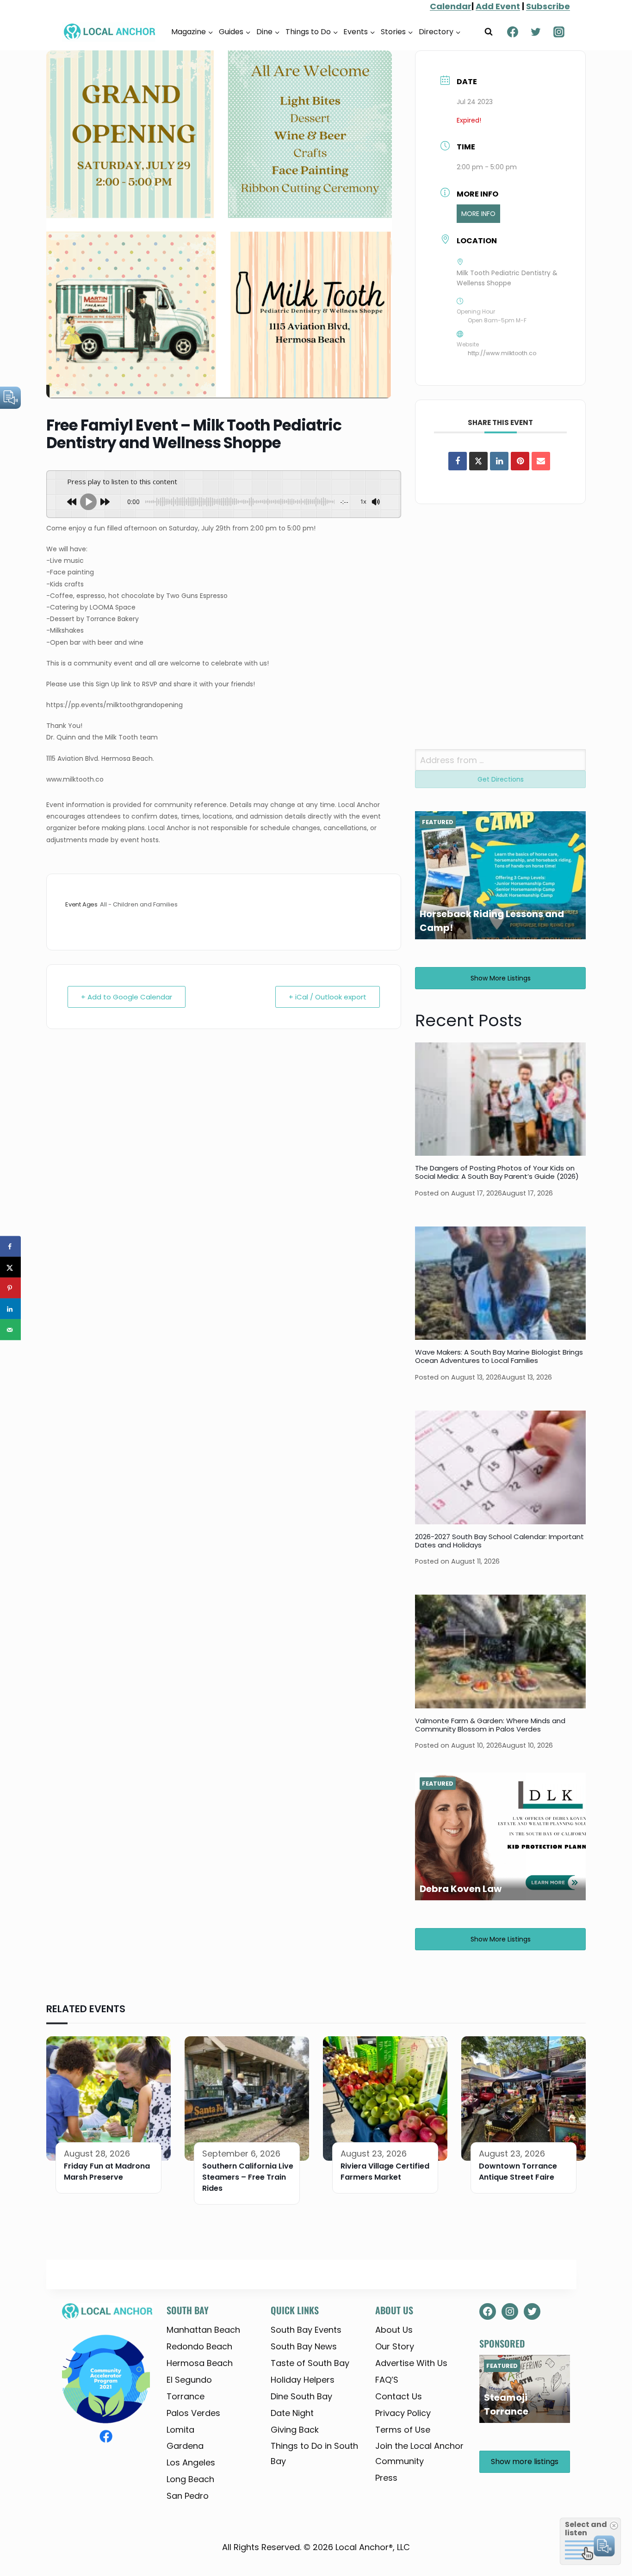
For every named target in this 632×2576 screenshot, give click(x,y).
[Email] (541, 461)
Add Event (498, 6)
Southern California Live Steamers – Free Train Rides (248, 2177)
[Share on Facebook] (458, 461)
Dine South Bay (301, 2396)
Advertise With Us (411, 2363)
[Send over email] (10, 1330)
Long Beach (190, 2479)
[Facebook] (513, 32)
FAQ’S (387, 2380)
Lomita (180, 2430)
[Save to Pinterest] (10, 1288)
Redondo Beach (199, 2346)
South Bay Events (306, 2330)
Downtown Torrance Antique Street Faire (518, 2172)
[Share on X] (10, 1267)
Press (386, 2478)
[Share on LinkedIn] (10, 1309)
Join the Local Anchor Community (419, 2453)
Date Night (292, 2413)
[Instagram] (559, 32)
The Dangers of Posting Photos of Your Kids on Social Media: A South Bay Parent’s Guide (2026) (497, 1172)
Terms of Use (403, 2430)
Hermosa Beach (200, 2363)
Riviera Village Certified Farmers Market (385, 2172)
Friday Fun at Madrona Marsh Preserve (107, 2172)
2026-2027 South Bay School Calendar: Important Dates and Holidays (499, 1541)
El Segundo (189, 2380)
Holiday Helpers (303, 2380)
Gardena (185, 2446)
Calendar (451, 6)
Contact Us (399, 2396)
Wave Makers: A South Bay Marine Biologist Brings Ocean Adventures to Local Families (499, 1356)
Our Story (395, 2346)
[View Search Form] (489, 32)
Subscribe (548, 6)
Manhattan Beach (203, 2330)
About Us (394, 2330)
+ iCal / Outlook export (328, 997)
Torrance (186, 2396)
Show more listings (501, 978)
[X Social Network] (478, 461)
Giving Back (295, 2430)
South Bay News (304, 2346)
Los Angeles (191, 2462)
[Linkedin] (499, 461)
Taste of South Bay (310, 2363)
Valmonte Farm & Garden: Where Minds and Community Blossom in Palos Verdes (490, 1725)
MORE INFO (478, 214)
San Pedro (188, 2496)
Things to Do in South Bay (314, 2453)
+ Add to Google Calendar (127, 997)
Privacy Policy (403, 2413)
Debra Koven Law (461, 1889)
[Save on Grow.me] (10, 1351)
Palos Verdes (193, 2413)
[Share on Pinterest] (520, 461)
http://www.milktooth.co (502, 353)
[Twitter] (536, 32)
